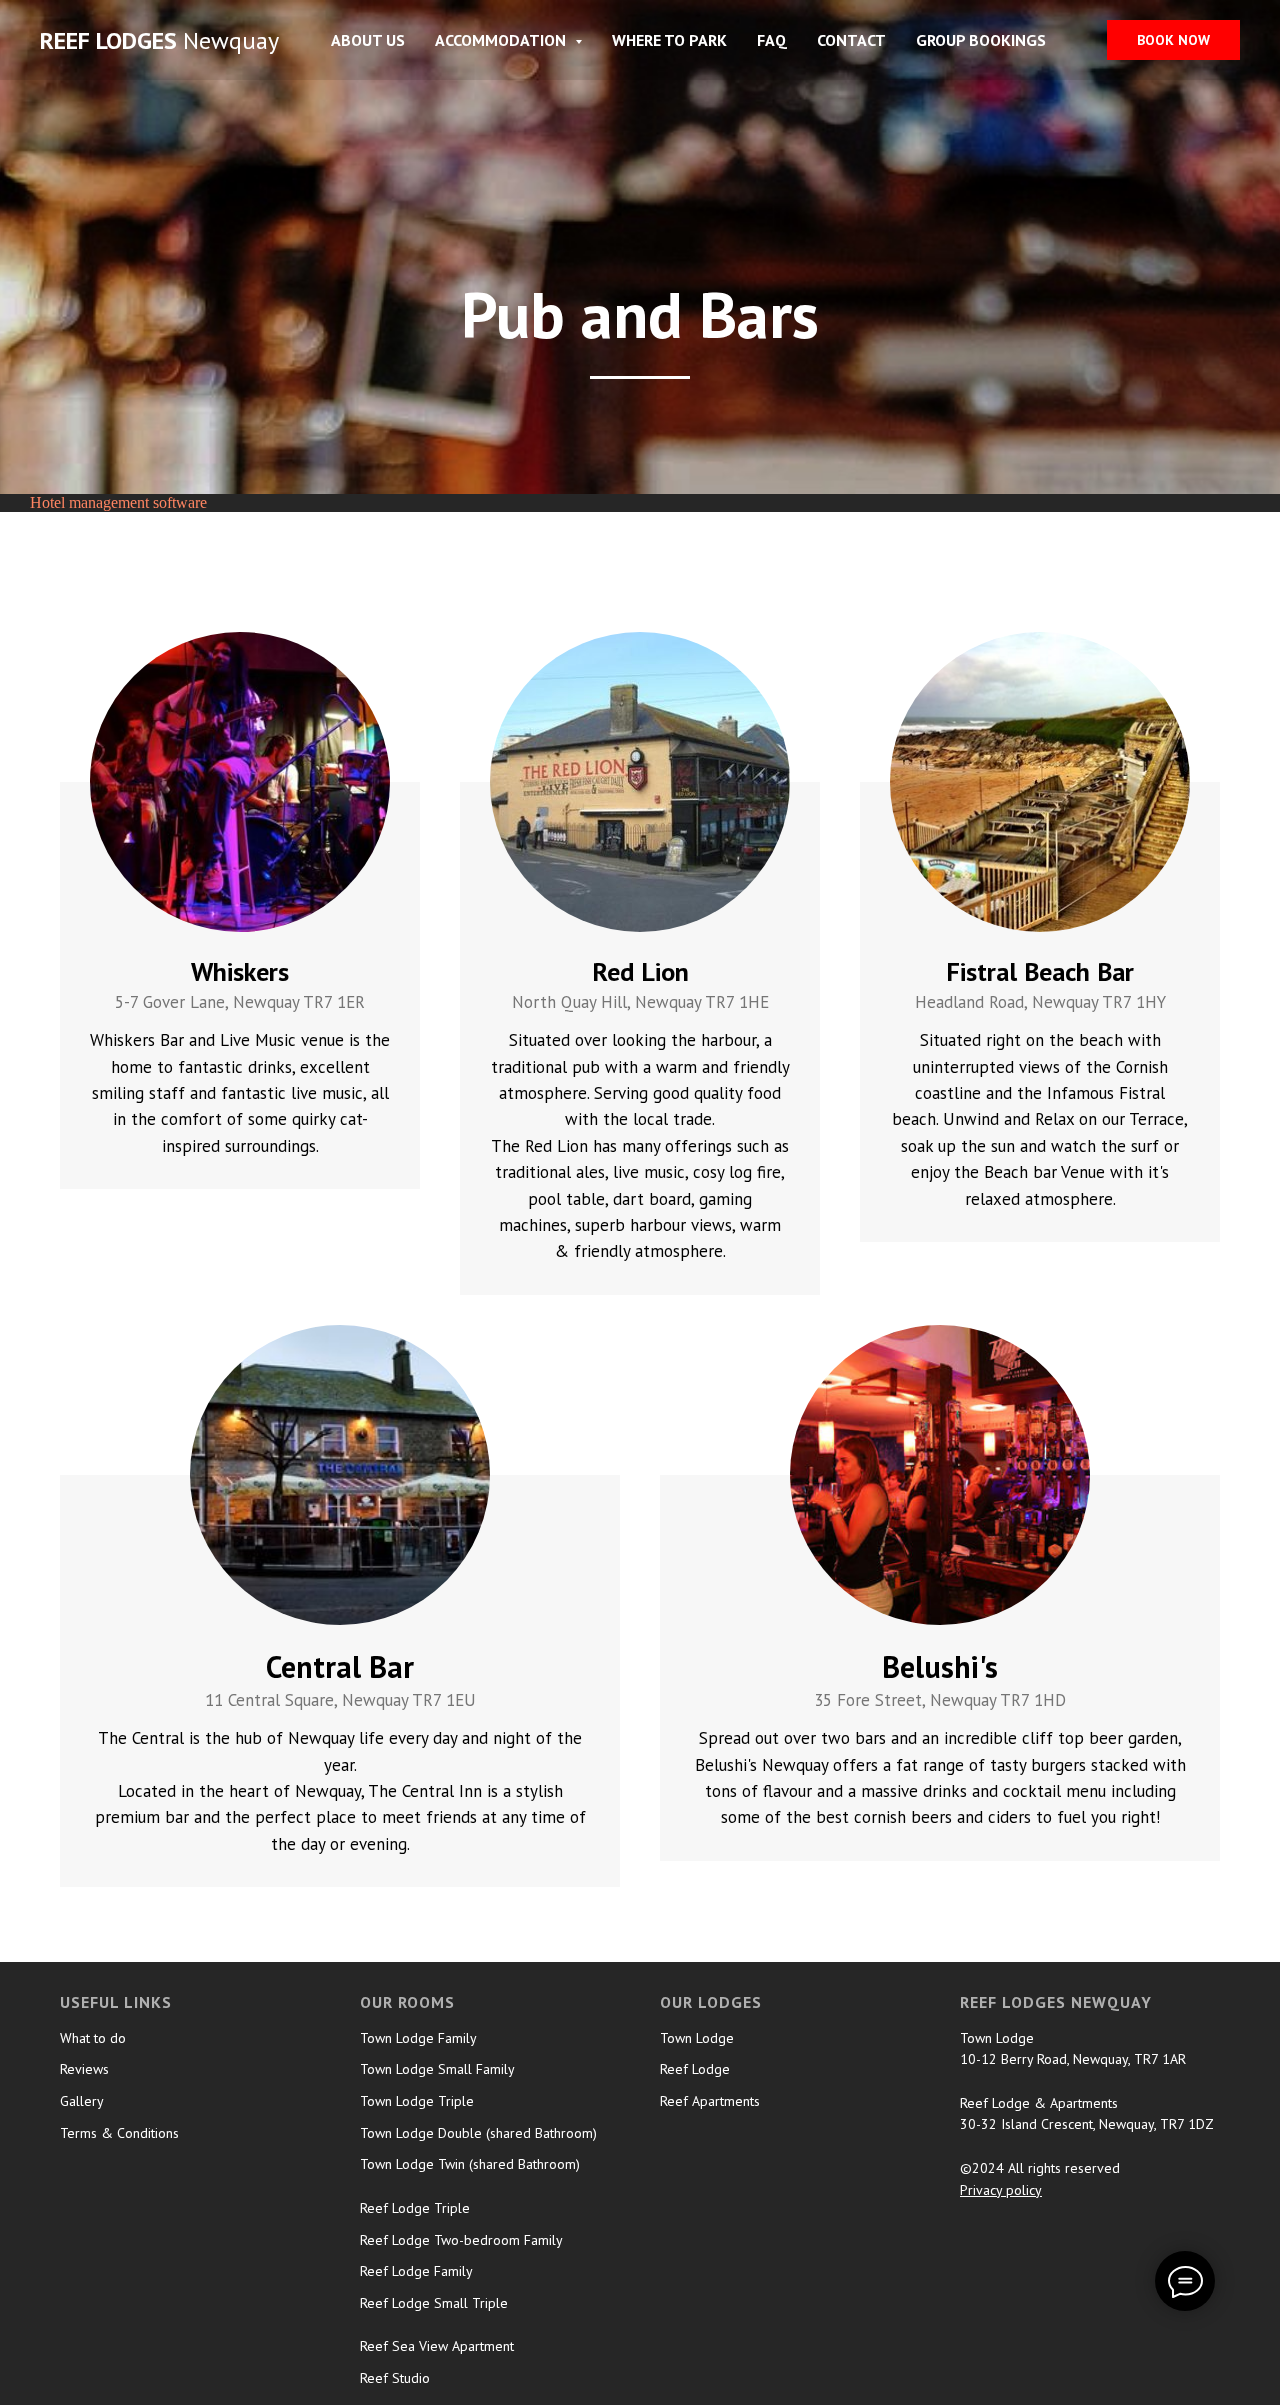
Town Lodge (697, 2038)
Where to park (669, 40)
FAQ (772, 40)
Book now (1173, 40)
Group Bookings (981, 40)
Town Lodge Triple (417, 2101)
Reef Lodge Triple (415, 2208)
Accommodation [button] (502, 40)
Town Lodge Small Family (437, 2069)
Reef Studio (395, 2378)
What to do (93, 2038)
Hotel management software (118, 502)
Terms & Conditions (119, 2133)
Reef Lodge (695, 2069)
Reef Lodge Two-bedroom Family (461, 2240)
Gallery (82, 2101)
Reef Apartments (710, 2101)
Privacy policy (1001, 2190)
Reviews (84, 2069)
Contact (851, 40)
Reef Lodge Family (416, 2271)
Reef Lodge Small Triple (434, 2303)
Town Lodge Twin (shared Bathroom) (470, 2164)
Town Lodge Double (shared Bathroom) (478, 2133)
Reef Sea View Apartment (437, 2346)
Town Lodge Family (418, 2038)
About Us (368, 40)
